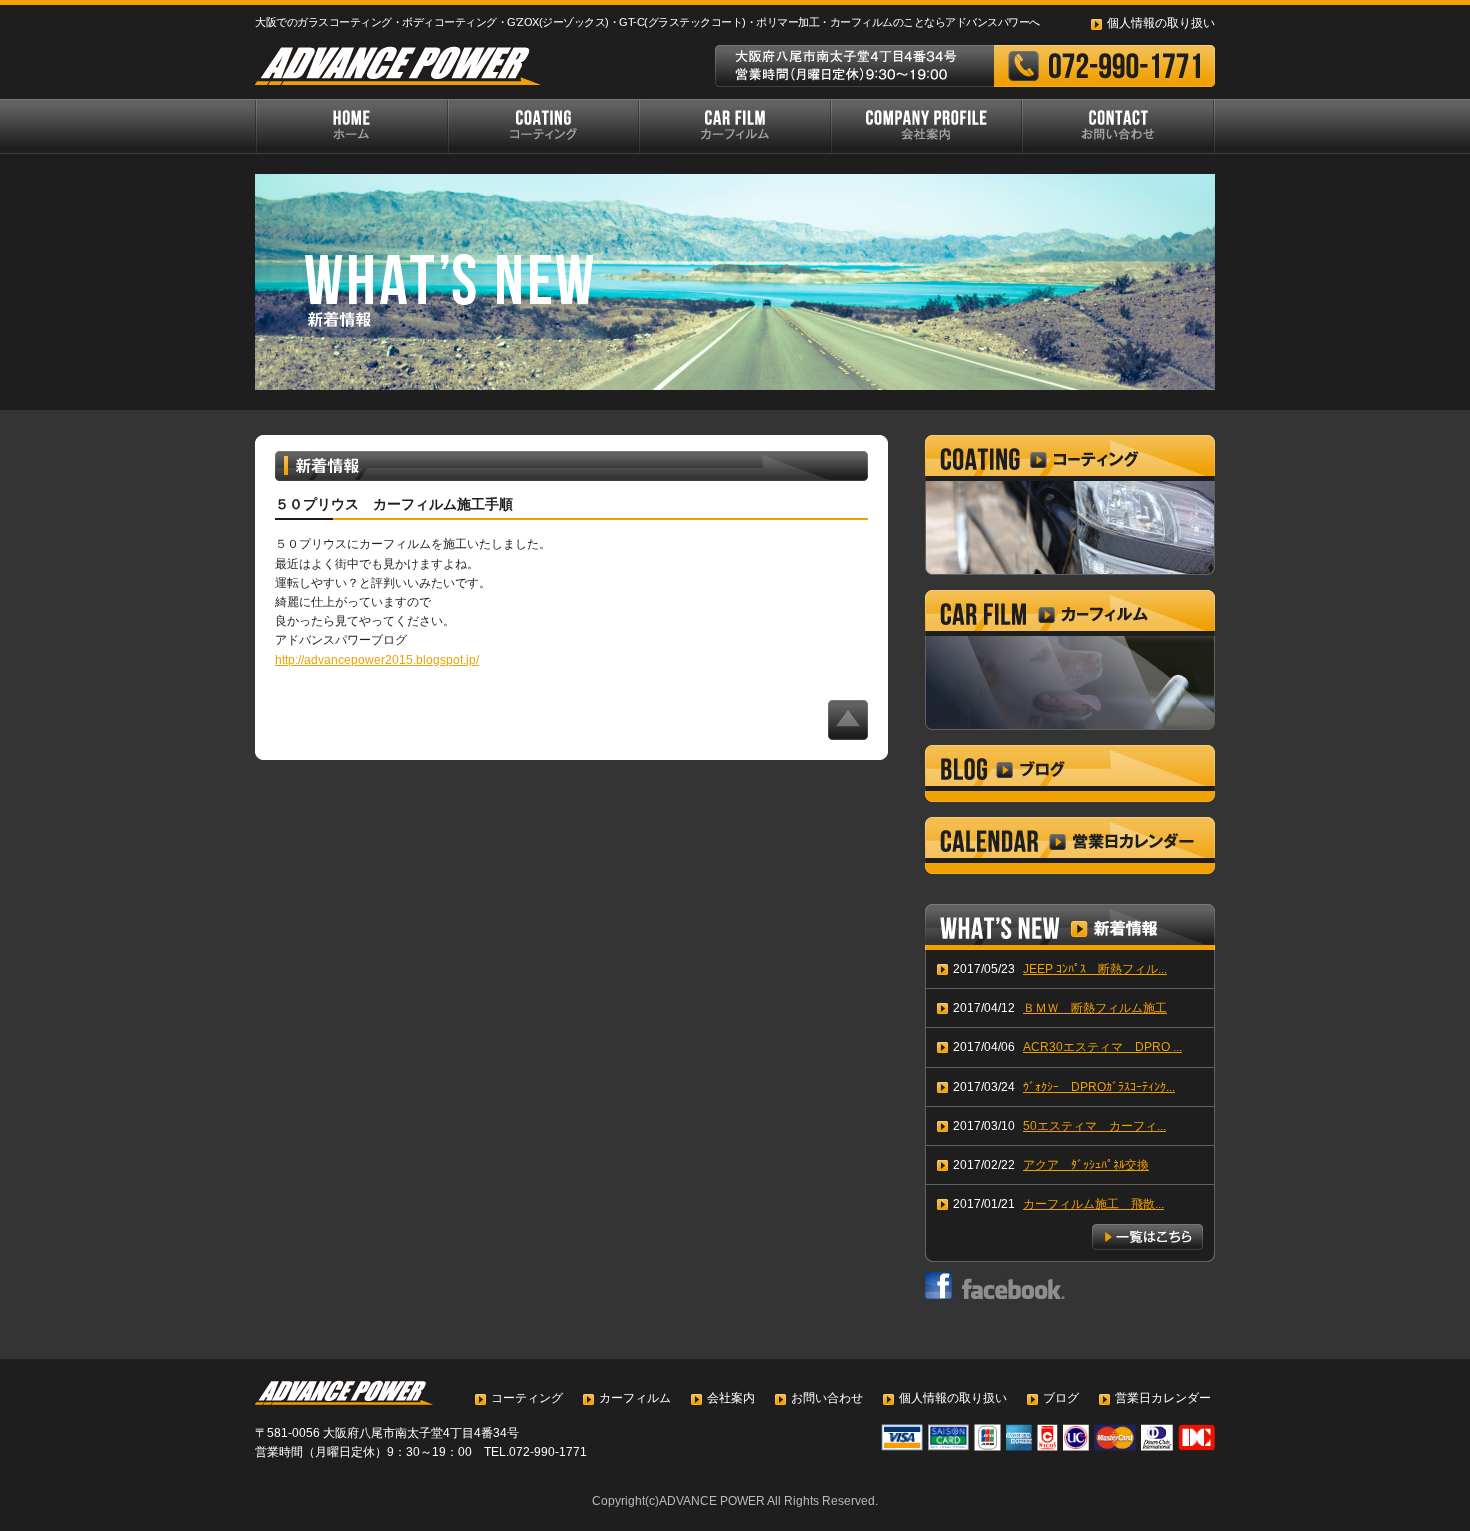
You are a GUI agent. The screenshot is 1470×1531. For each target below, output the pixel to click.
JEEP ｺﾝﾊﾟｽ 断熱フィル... (1095, 969)
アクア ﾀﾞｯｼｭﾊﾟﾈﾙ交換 (1086, 1165)
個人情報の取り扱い (1161, 23)
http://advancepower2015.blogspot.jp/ (377, 660)
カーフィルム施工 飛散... (1093, 1204)
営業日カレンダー (1163, 1398)
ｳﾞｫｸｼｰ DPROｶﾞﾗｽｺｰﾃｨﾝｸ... (1099, 1087)
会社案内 (731, 1398)
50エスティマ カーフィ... (1094, 1126)
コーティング (527, 1398)
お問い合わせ (827, 1398)
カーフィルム (635, 1398)
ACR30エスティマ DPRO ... (1102, 1047)
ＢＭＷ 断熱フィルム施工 (1095, 1008)
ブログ (1061, 1398)
